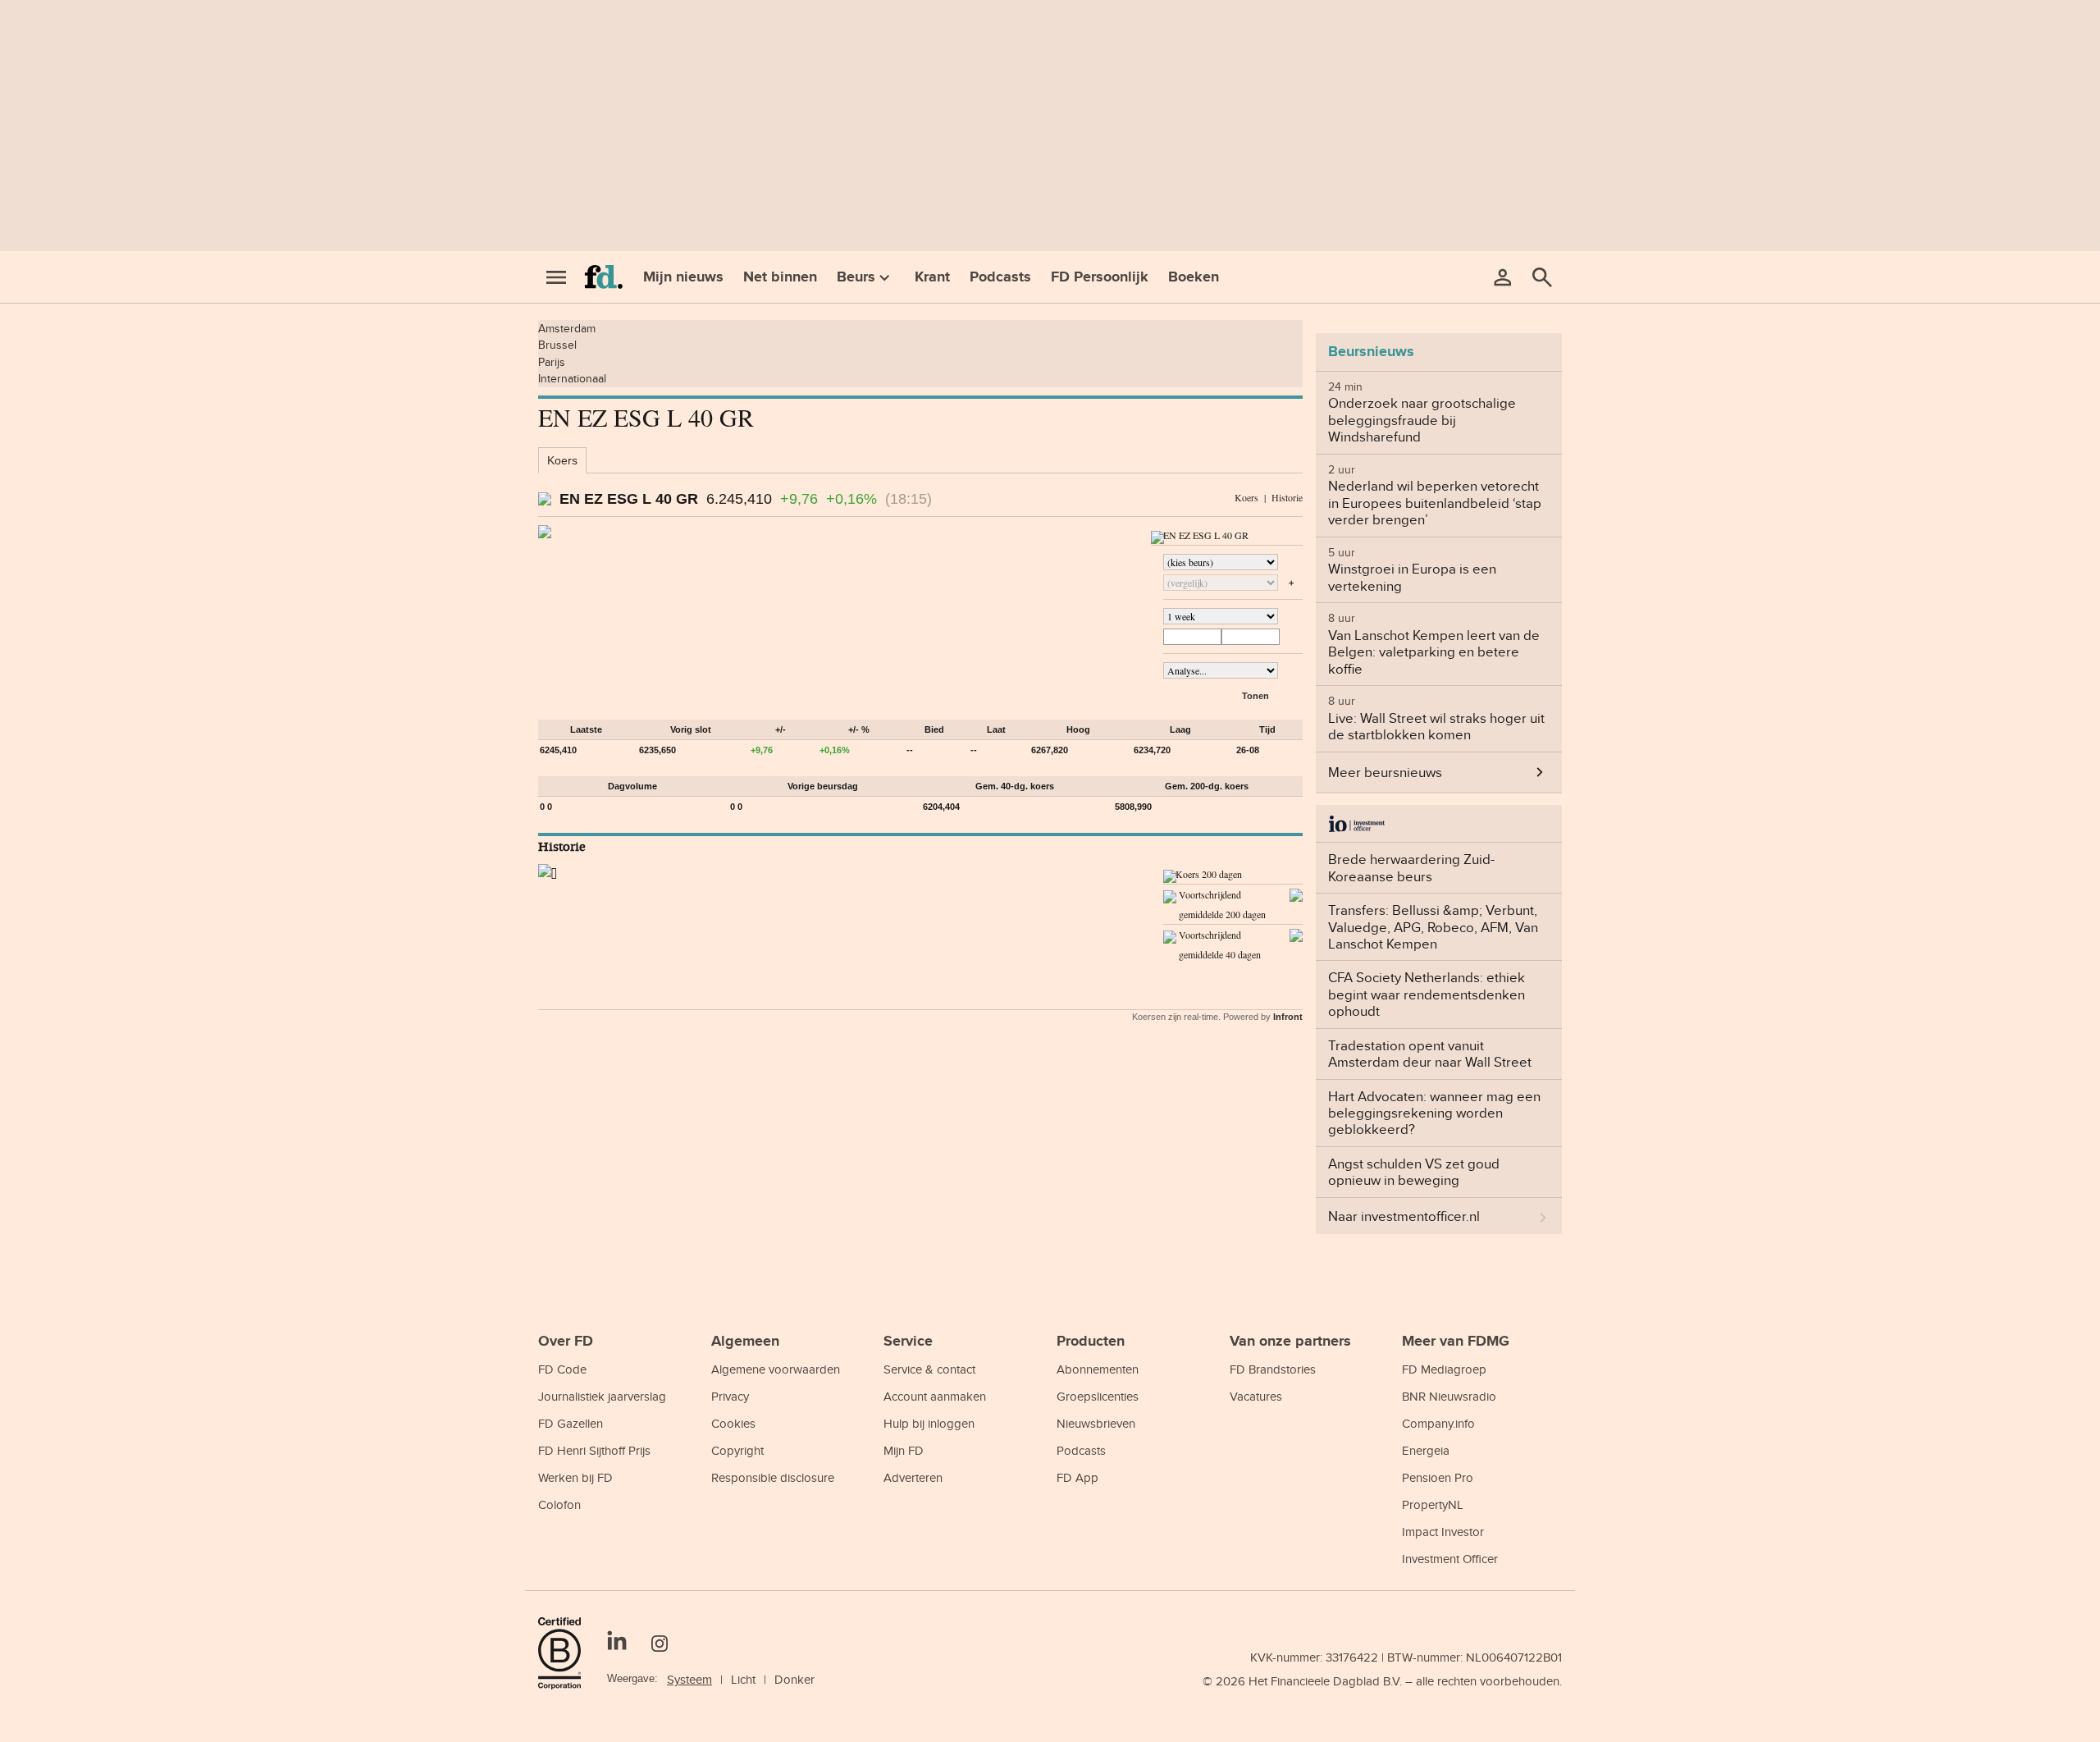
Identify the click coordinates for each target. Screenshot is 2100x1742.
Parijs (552, 362)
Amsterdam (567, 328)
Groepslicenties (1098, 1396)
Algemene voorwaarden (776, 1369)
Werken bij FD (575, 1477)
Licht (743, 1679)
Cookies (733, 1423)
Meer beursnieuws (1385, 772)
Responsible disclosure (773, 1477)
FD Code (562, 1369)
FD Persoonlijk (1100, 277)
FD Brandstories (1273, 1369)
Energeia (1426, 1450)
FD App (1077, 1477)
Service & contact (929, 1369)
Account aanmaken (935, 1396)
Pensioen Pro (1438, 1477)
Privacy (730, 1396)
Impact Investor (1443, 1532)
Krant (932, 277)
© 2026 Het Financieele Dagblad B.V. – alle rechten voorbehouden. (1382, 1681)
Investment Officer (1450, 1559)
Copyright (737, 1450)
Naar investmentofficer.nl (1404, 1216)
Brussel (557, 345)
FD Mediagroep (1444, 1369)
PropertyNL (1433, 1504)
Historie (1287, 497)
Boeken (1194, 277)
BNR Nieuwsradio (1449, 1396)
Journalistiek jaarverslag (602, 1396)
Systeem (689, 1679)
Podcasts (1000, 277)
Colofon (559, 1504)
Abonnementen (1098, 1369)
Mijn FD (904, 1450)
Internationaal (572, 378)
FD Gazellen (571, 1423)
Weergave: (632, 1678)
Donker (794, 1679)
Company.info (1438, 1423)
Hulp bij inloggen (929, 1423)
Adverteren (913, 1477)
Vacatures (1256, 1396)
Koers (562, 460)
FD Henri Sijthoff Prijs (594, 1450)
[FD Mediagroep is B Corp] (566, 1653)
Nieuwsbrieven (1096, 1423)
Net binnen (780, 277)
